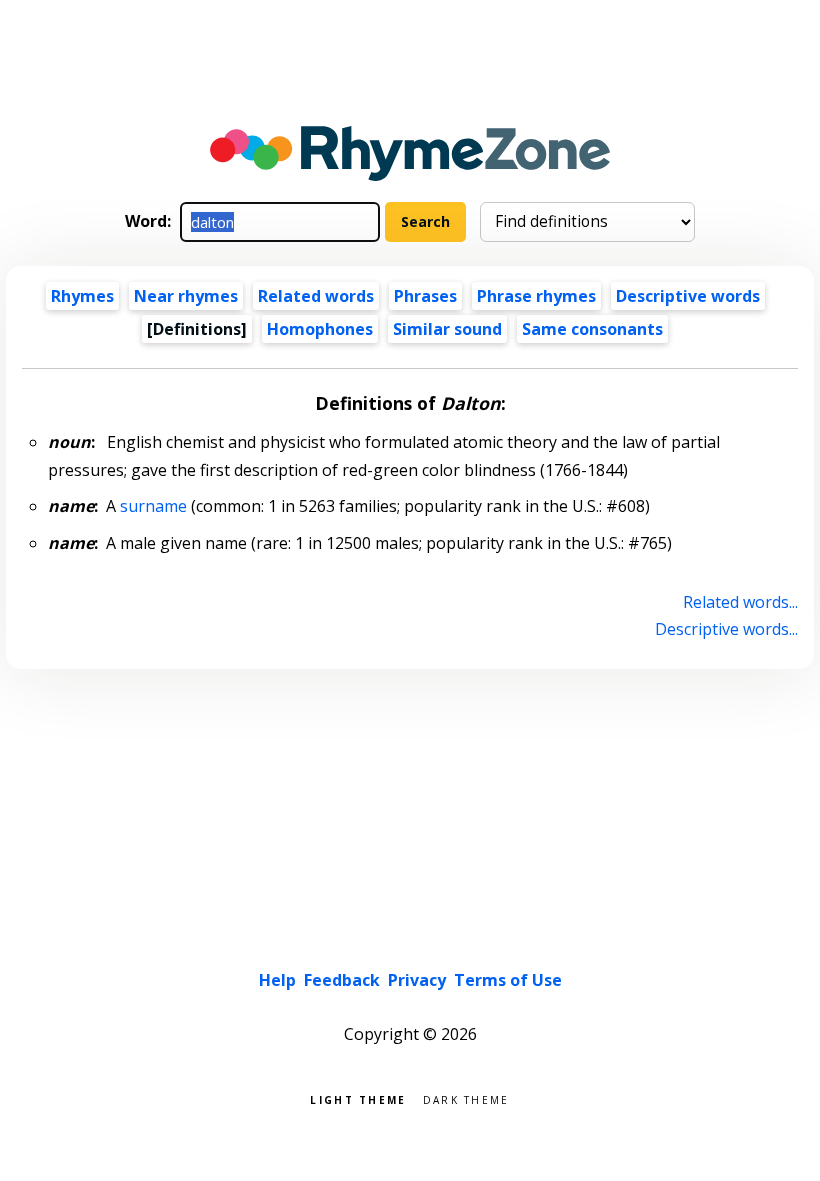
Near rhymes (186, 296)
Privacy (417, 980)
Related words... (740, 602)
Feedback (342, 980)
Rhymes (82, 296)
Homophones (320, 329)
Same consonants (592, 329)
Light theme (358, 1098)
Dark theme (466, 1098)
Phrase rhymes (536, 296)
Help (277, 980)
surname (153, 506)
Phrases (425, 296)
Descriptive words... (726, 629)
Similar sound (447, 329)
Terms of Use (508, 980)
